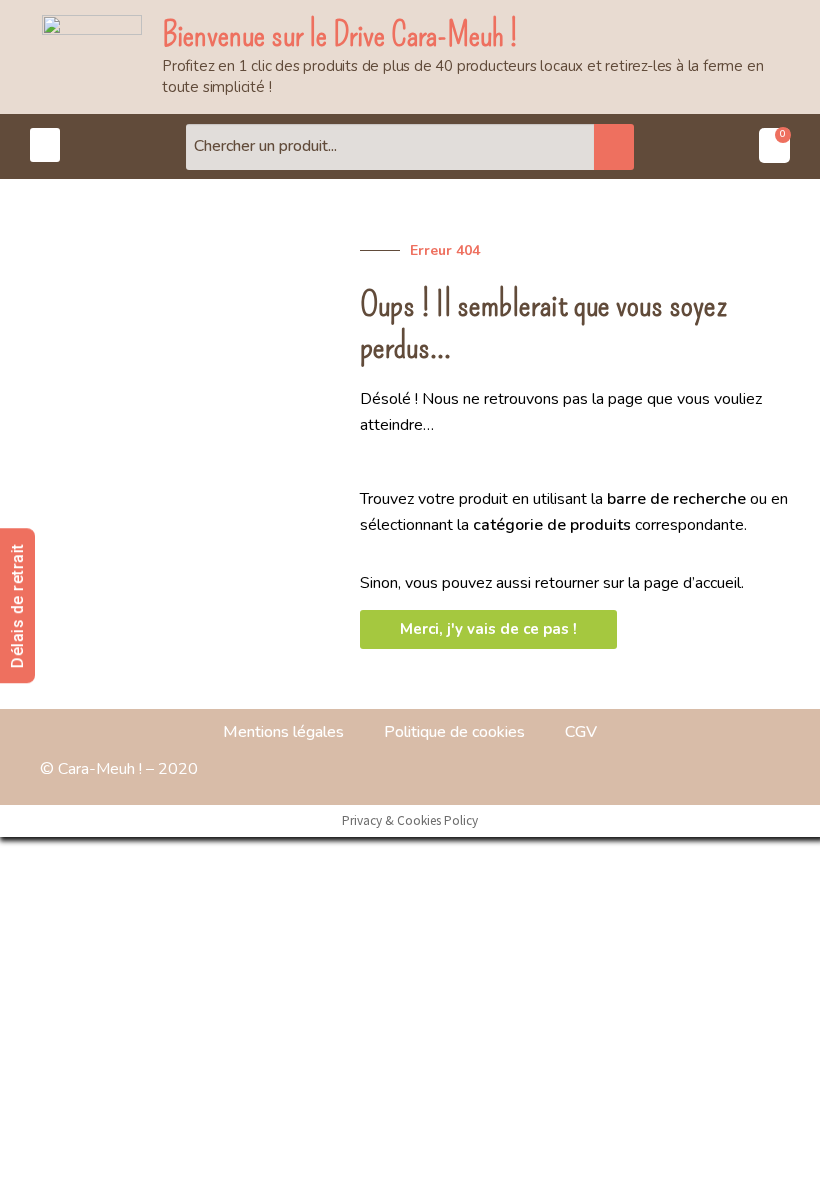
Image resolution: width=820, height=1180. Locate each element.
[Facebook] (705, 770)
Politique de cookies (454, 732)
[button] (45, 145)
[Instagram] (755, 770)
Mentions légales (283, 732)
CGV (581, 732)
